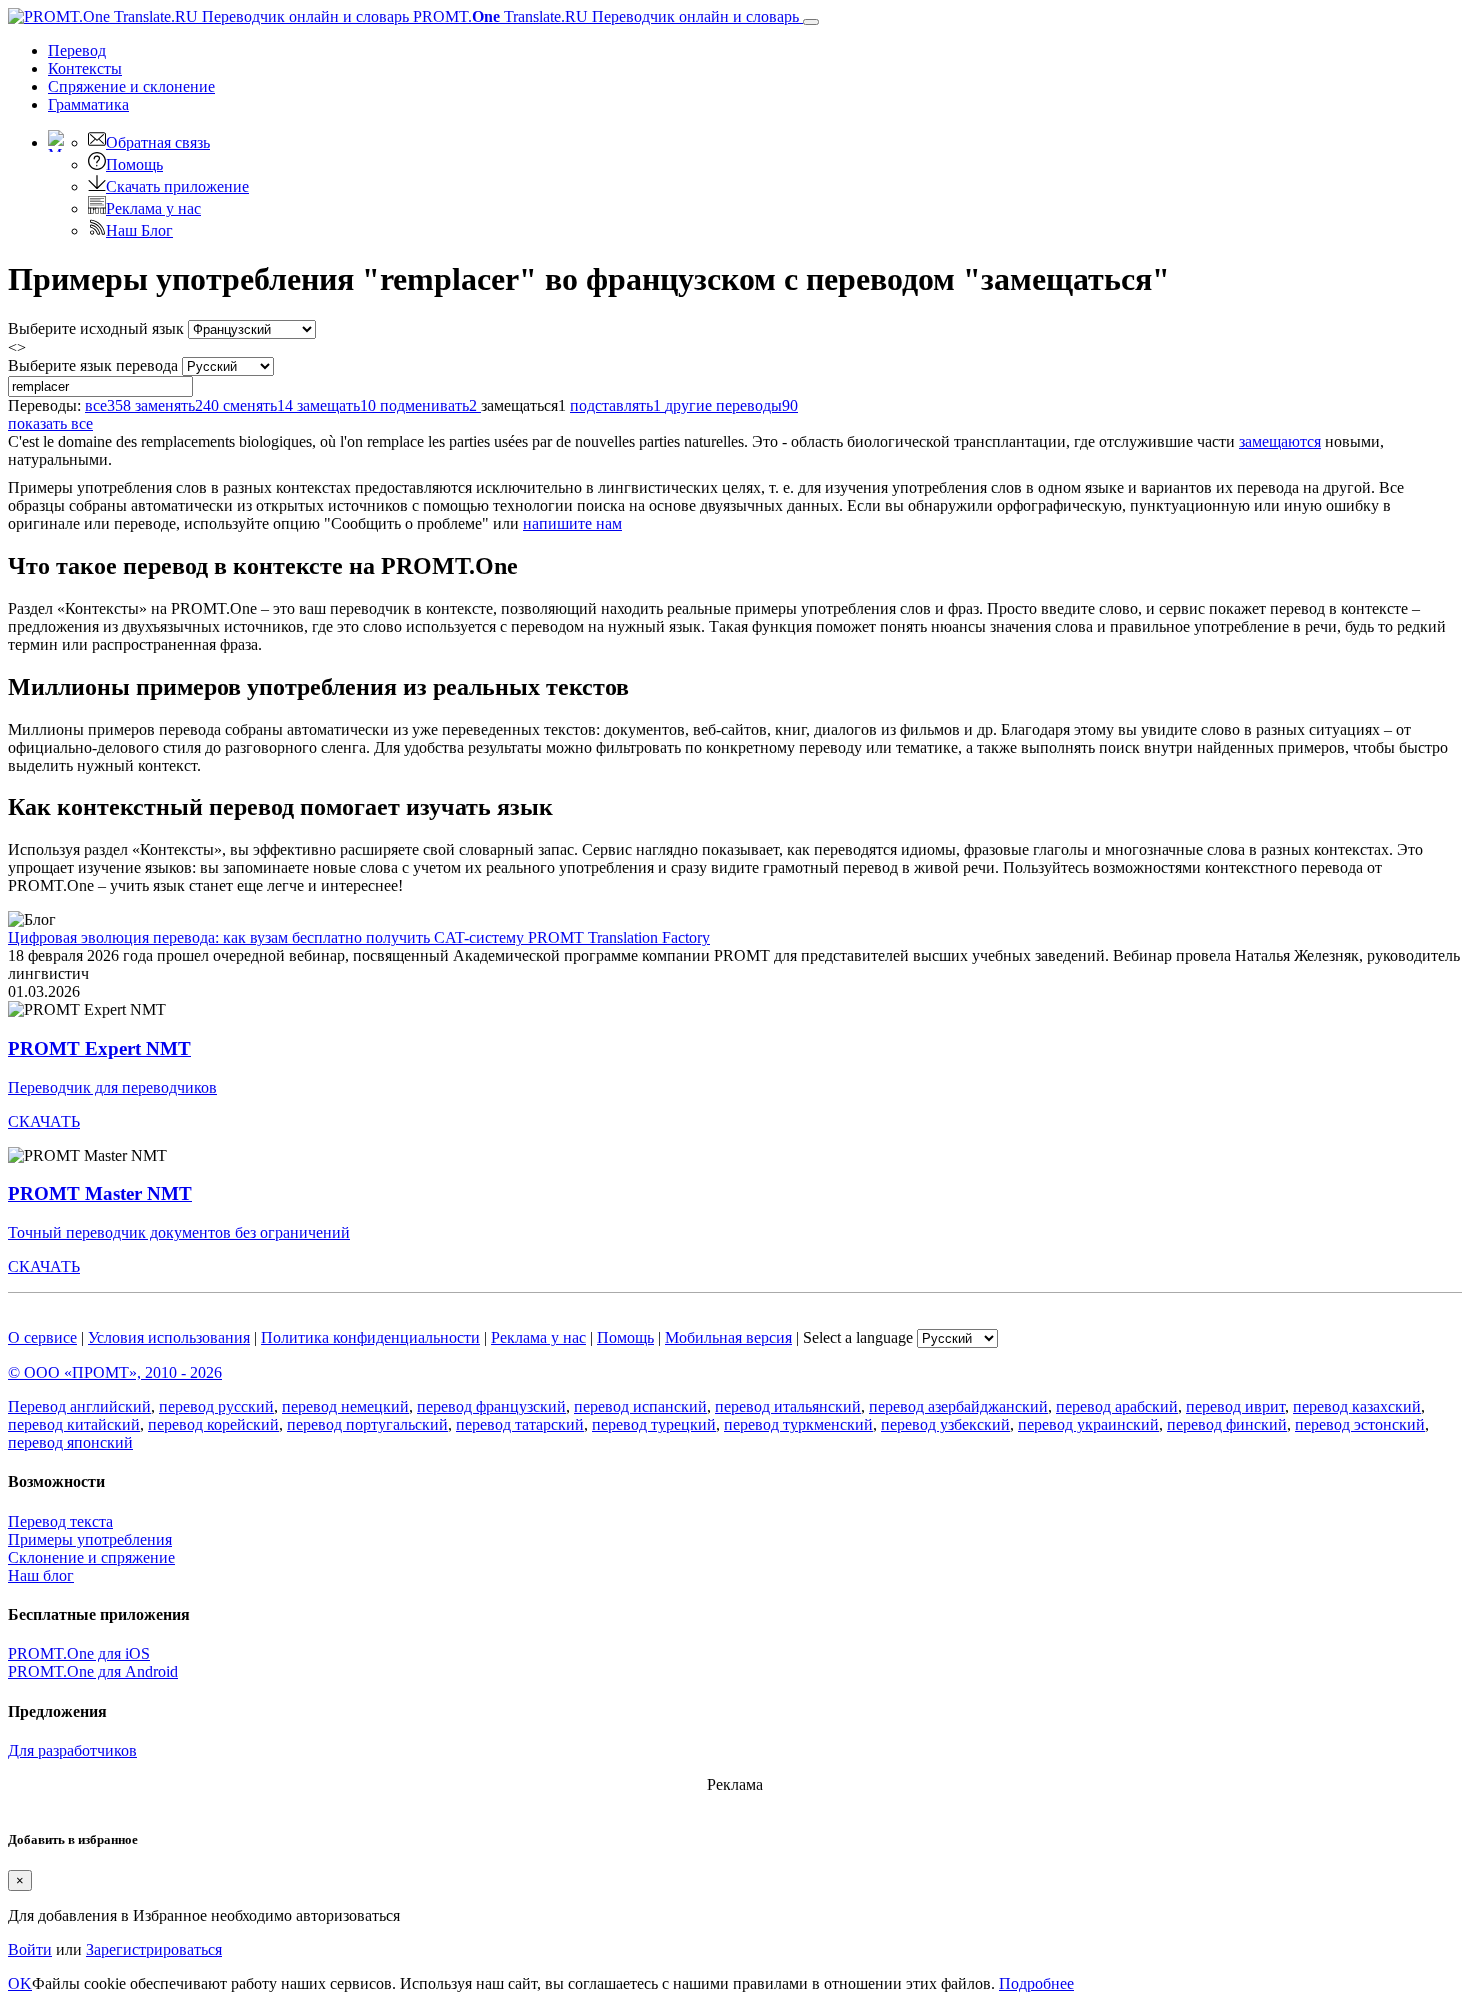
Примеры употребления (90, 1539)
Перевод (77, 50)
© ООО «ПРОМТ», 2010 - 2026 (115, 1372)
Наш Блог (139, 230)
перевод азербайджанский (958, 1406)
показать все (50, 423)
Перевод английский (79, 1406)
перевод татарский (520, 1424)
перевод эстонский (1360, 1424)
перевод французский (491, 1406)
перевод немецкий (345, 1406)
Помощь (134, 164)
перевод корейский (213, 1424)
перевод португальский (367, 1424)
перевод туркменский (798, 1424)
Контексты (85, 68)
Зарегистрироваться (154, 1949)
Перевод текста (60, 1521)
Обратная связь (158, 142)
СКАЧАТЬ (44, 1121)
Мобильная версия (728, 1337)
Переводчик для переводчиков (112, 1087)
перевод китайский (74, 1424)
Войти (30, 1949)
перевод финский (1227, 1424)
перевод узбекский (945, 1424)
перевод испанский (640, 1406)
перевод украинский (1088, 1424)
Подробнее (1036, 1983)
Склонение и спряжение (91, 1557)
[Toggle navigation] (811, 22)
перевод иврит (1235, 1406)
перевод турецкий (654, 1424)
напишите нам (572, 523)
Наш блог (41, 1575)
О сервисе (42, 1337)
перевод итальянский (788, 1406)
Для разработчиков (72, 1750)
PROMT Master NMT (100, 1193)
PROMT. (604, 16)
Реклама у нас (153, 208)
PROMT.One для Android (93, 1671)
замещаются (1280, 441)
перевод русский (216, 1406)
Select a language (858, 1337)
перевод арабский (1117, 1406)
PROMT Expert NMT (99, 1048)
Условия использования (169, 1337)
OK (20, 1983)
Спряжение (131, 86)
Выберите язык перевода (93, 365)
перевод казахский (1357, 1406)
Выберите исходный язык (96, 328)
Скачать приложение (177, 186)
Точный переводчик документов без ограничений (179, 1232)
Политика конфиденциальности (370, 1337)
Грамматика (88, 104)
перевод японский (70, 1442)
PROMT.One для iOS (79, 1653)
